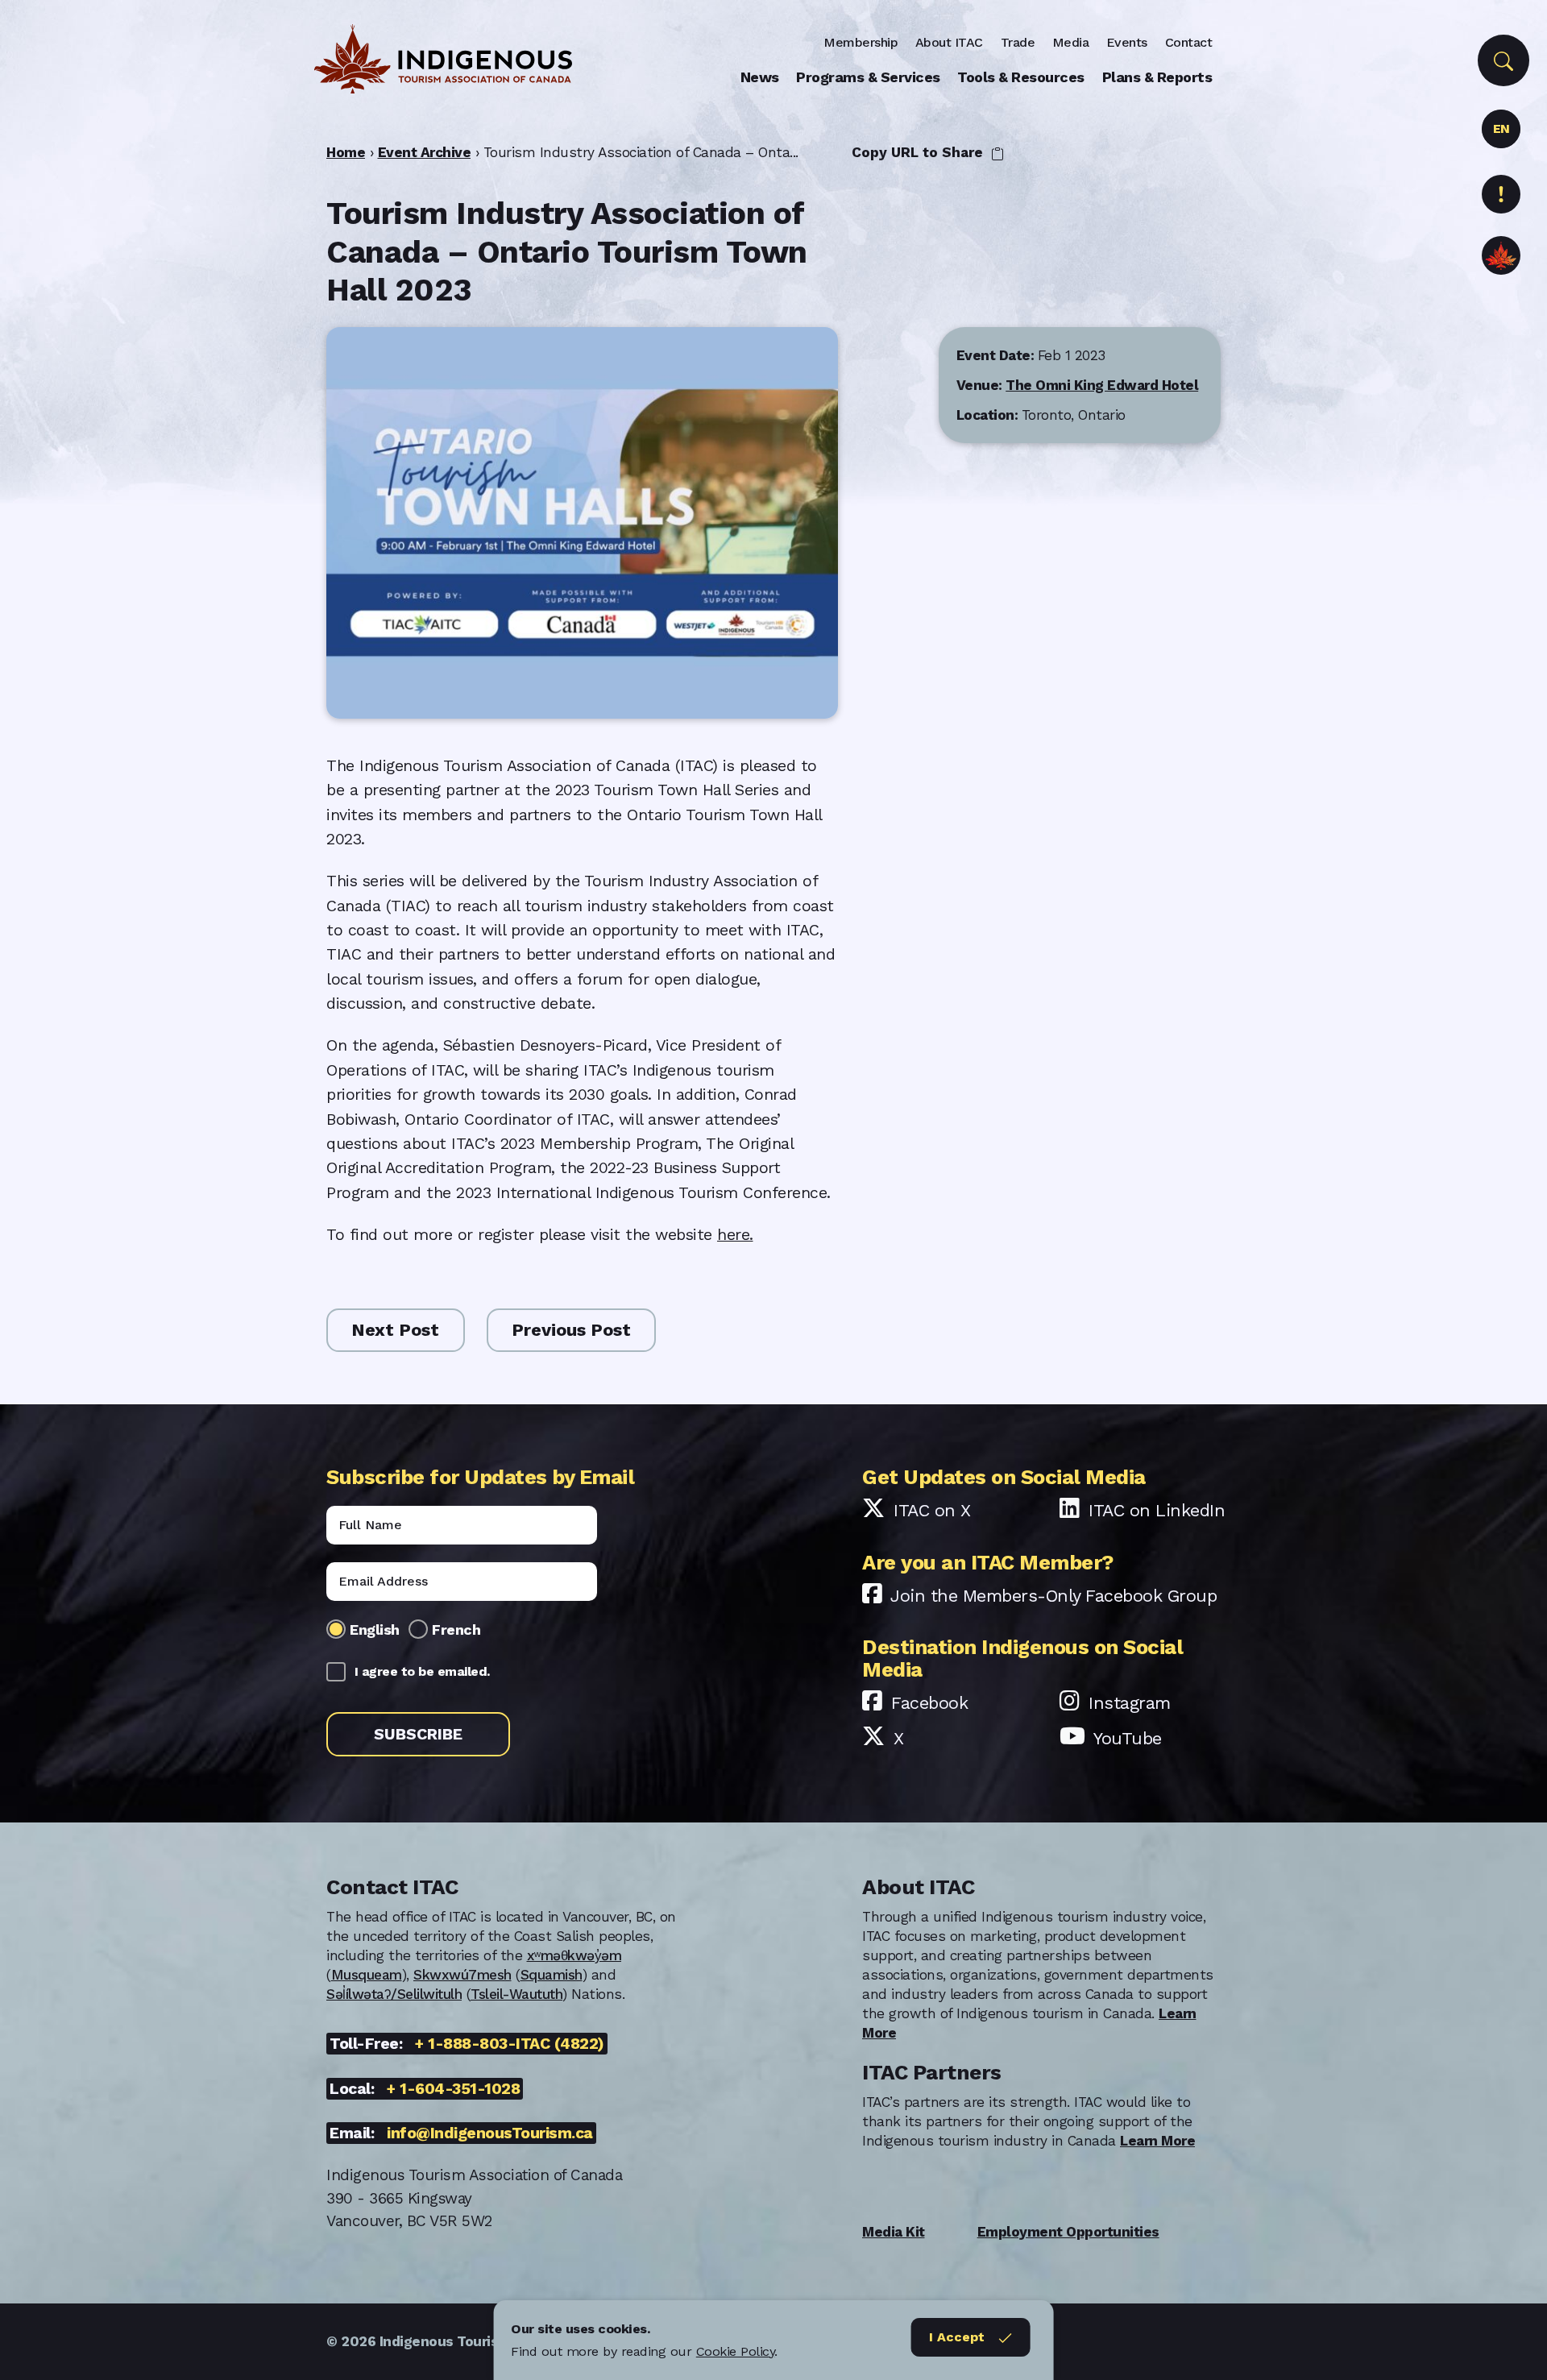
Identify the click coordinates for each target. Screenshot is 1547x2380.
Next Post (395, 1330)
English (375, 1630)
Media (1071, 42)
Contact (1189, 42)
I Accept (957, 2337)
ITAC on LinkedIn (1157, 1510)
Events (1127, 42)
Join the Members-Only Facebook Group (1053, 1596)
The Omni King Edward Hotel (1102, 384)
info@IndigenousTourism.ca (490, 2133)
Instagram (1130, 1703)
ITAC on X (932, 1510)
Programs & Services (868, 77)
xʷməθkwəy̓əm (574, 1955)
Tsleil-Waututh (516, 1994)
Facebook (929, 1703)
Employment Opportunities (1068, 2232)
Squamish (552, 1975)
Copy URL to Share (919, 152)
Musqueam (367, 1975)
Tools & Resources (1021, 77)
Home (346, 152)
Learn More (1157, 2141)
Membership (861, 42)
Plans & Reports (1157, 77)
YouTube (1128, 1738)
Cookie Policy (736, 2351)
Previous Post (571, 1330)
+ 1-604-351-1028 (453, 2089)
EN (1501, 129)
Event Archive (425, 152)
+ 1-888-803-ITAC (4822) (510, 2044)
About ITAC (949, 42)
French (456, 1630)
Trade (1018, 42)
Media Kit (894, 2232)
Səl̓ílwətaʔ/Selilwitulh (394, 1994)
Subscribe (418, 1734)
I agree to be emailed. (422, 1671)
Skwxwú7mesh (462, 1975)
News (760, 77)
